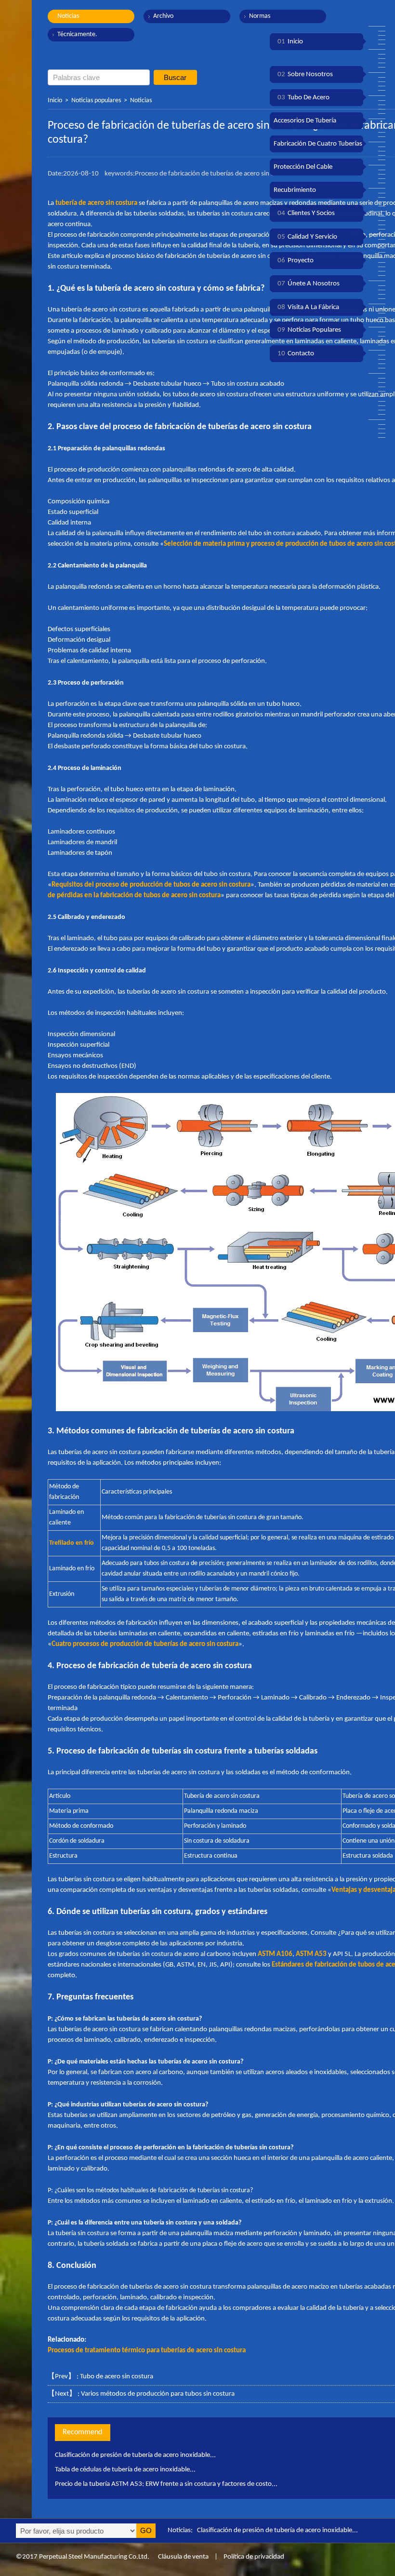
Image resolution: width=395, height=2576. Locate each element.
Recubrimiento (295, 190)
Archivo (163, 16)
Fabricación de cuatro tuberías (318, 144)
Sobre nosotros (305, 74)
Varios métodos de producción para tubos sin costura (158, 2394)
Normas (260, 16)
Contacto (296, 354)
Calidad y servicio (307, 237)
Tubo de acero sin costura (117, 2377)
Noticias (68, 16)
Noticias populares (96, 101)
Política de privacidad (254, 2557)
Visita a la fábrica (308, 307)
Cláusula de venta (183, 2557)
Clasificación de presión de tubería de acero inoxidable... (135, 2455)
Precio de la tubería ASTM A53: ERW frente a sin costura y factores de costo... (166, 2484)
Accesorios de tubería (305, 121)
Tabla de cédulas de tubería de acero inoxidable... (125, 2470)
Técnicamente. (77, 34)
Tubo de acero (303, 98)
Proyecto (296, 261)
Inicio (55, 101)
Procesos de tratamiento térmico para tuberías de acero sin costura (147, 2351)
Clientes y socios (306, 213)
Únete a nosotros (309, 284)
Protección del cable (303, 167)
